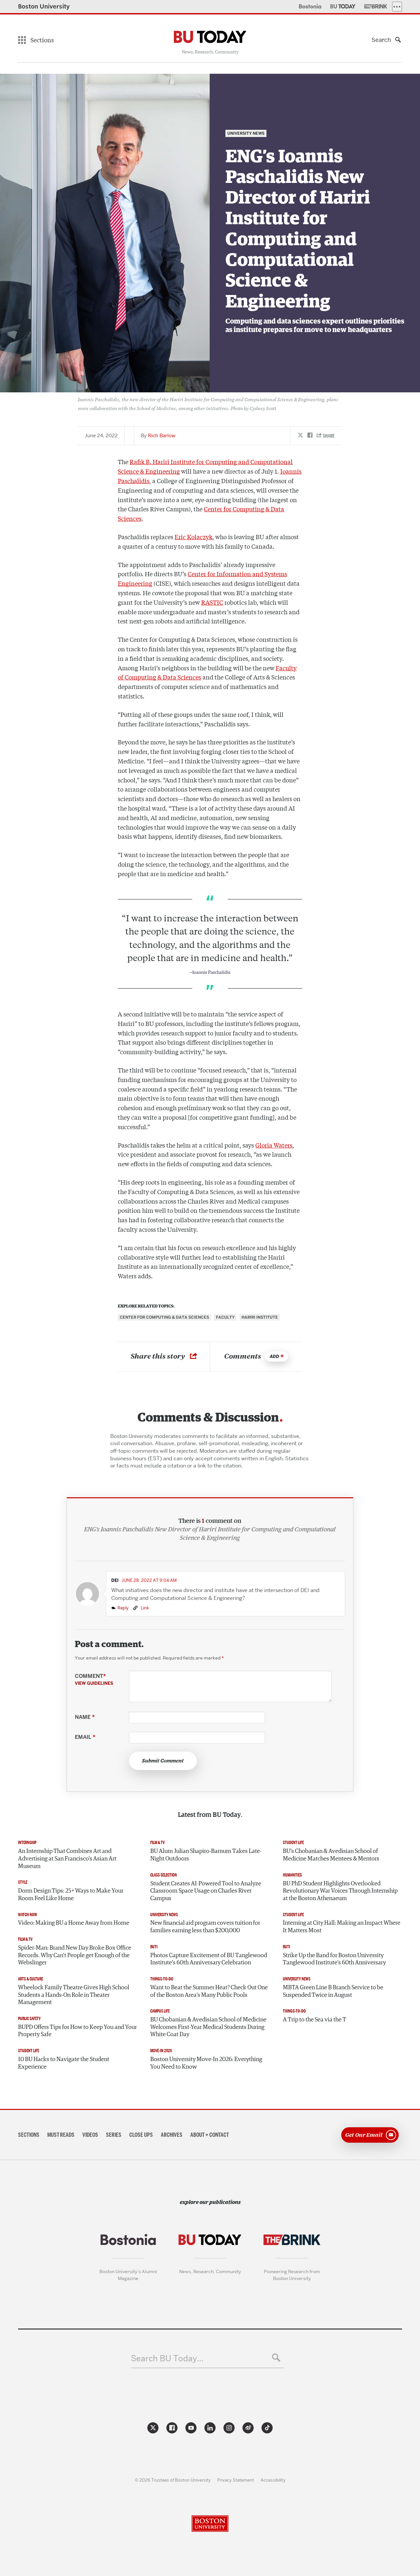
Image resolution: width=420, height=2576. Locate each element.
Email (85, 1737)
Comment (94, 1680)
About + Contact (210, 2135)
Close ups (141, 2135)
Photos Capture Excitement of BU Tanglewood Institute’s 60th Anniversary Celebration (209, 1959)
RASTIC (212, 602)
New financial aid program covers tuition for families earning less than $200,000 (205, 1927)
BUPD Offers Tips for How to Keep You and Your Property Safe (77, 2031)
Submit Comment (163, 1761)
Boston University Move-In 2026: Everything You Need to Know (206, 2063)
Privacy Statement (236, 2480)
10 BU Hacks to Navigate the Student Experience (64, 2063)
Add (274, 1357)
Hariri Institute (260, 1317)
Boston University (44, 6)
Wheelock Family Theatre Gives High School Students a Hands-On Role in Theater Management (74, 1995)
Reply (123, 1608)
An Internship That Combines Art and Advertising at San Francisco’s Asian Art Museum (67, 1859)
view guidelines (94, 1683)
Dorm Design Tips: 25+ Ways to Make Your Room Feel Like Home (71, 1895)
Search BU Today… (167, 2359)
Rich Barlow (162, 436)
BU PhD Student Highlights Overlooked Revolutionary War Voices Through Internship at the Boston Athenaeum (340, 1891)
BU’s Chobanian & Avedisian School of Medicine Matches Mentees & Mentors (331, 1855)
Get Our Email (364, 2134)
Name (85, 1717)
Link (144, 1608)
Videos (90, 2135)
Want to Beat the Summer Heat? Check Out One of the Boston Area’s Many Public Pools (209, 1991)
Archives (172, 2135)
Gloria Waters (274, 1145)
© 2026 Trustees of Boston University (173, 2480)
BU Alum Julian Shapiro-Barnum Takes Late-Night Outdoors (206, 1855)
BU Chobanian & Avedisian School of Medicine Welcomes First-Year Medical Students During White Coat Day (208, 2027)
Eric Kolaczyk (193, 537)
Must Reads (61, 2135)
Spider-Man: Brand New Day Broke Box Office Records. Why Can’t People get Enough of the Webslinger (75, 1955)
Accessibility (273, 2480)
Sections (29, 2135)
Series (114, 2135)
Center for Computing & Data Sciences (164, 1317)
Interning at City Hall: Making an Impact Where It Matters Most (342, 1927)
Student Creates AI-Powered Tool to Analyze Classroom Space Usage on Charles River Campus (206, 1891)
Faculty (225, 1317)
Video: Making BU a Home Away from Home (74, 1923)
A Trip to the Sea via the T (315, 2020)
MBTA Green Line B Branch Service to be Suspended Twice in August (333, 1991)
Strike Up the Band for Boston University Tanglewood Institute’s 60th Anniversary (334, 1959)
